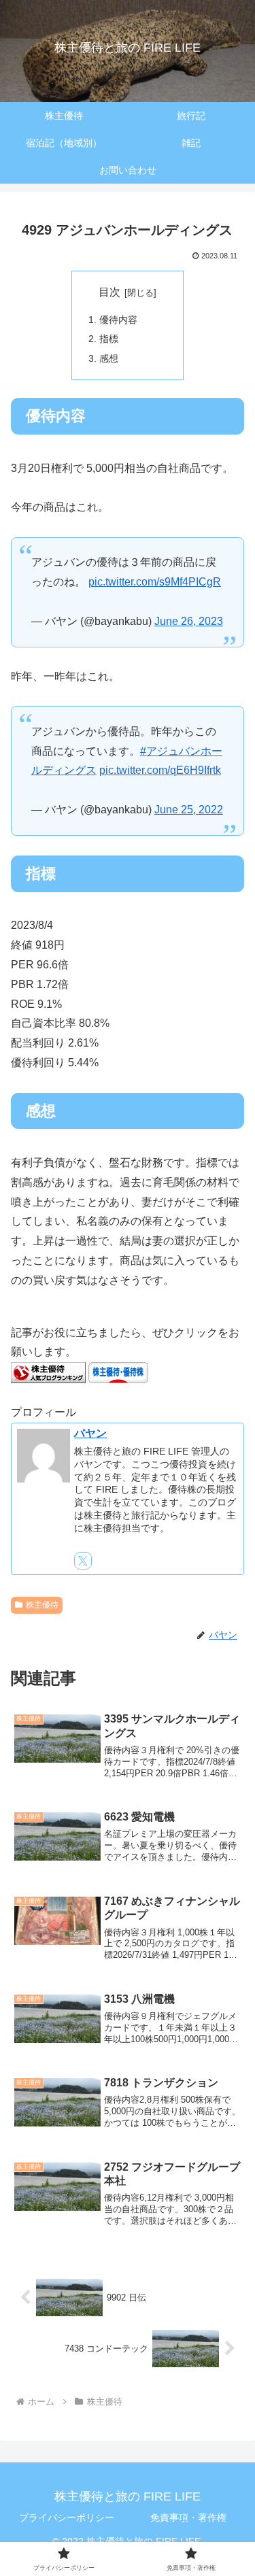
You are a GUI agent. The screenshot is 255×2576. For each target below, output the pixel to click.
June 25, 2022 (189, 810)
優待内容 (118, 320)
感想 (109, 358)
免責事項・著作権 (188, 2518)
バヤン (90, 1433)
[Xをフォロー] (83, 1561)
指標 (109, 339)
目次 (109, 292)
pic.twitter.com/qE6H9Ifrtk (160, 770)
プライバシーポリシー (67, 2518)
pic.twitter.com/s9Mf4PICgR (155, 582)
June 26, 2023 (189, 621)
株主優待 (42, 1605)
